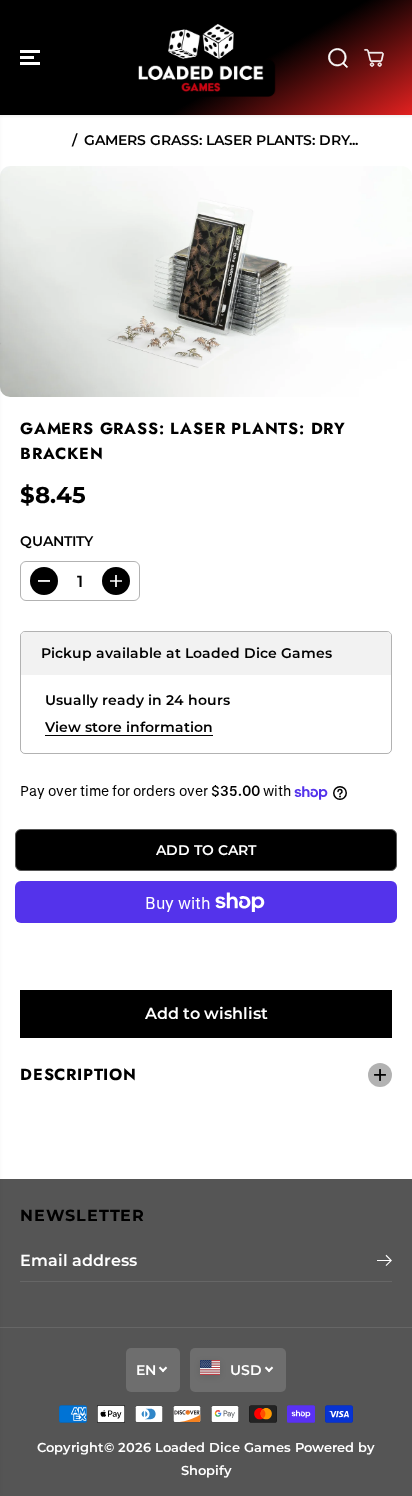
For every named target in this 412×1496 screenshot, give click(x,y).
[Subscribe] (384, 1263)
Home (42, 140)
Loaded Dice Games (223, 1447)
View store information (129, 727)
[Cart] (374, 58)
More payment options (206, 948)
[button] (32, 57)
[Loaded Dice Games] (201, 57)
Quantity (56, 541)
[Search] (338, 58)
